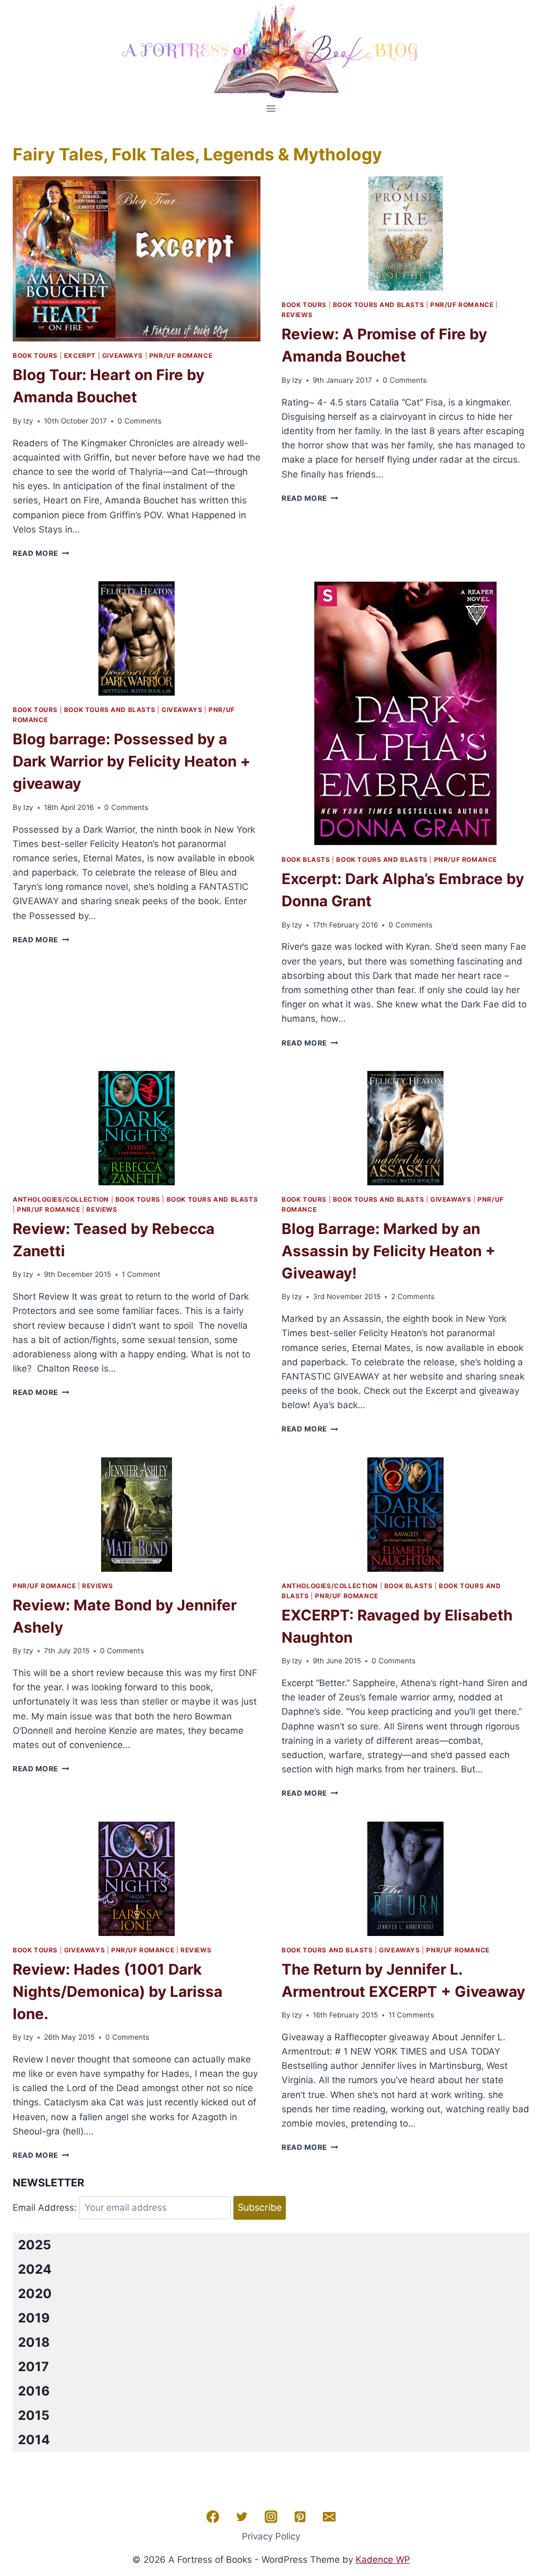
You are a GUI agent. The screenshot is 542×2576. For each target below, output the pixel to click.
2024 (35, 2269)
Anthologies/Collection (61, 1199)
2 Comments (413, 1296)
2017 (33, 2367)
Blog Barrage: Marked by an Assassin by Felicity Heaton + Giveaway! (389, 1251)
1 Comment (141, 1274)
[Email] (329, 2517)
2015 (34, 2415)
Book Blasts (306, 859)
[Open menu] (271, 108)
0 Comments (139, 421)
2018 (34, 2342)
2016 (34, 2391)
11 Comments (411, 2015)
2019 (34, 2318)
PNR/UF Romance (181, 355)
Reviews (297, 315)
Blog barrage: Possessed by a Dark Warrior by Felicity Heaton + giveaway (132, 761)
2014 (34, 2440)
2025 (34, 2245)
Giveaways (123, 355)
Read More (41, 553)
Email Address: (45, 2208)
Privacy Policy (271, 2536)
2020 (35, 2294)
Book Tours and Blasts (379, 305)
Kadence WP (383, 2560)
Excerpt (80, 355)
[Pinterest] (300, 2517)
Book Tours (35, 355)
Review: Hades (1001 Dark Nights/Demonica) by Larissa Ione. (118, 1992)
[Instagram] (271, 2517)
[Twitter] (242, 2517)
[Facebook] (213, 2517)
